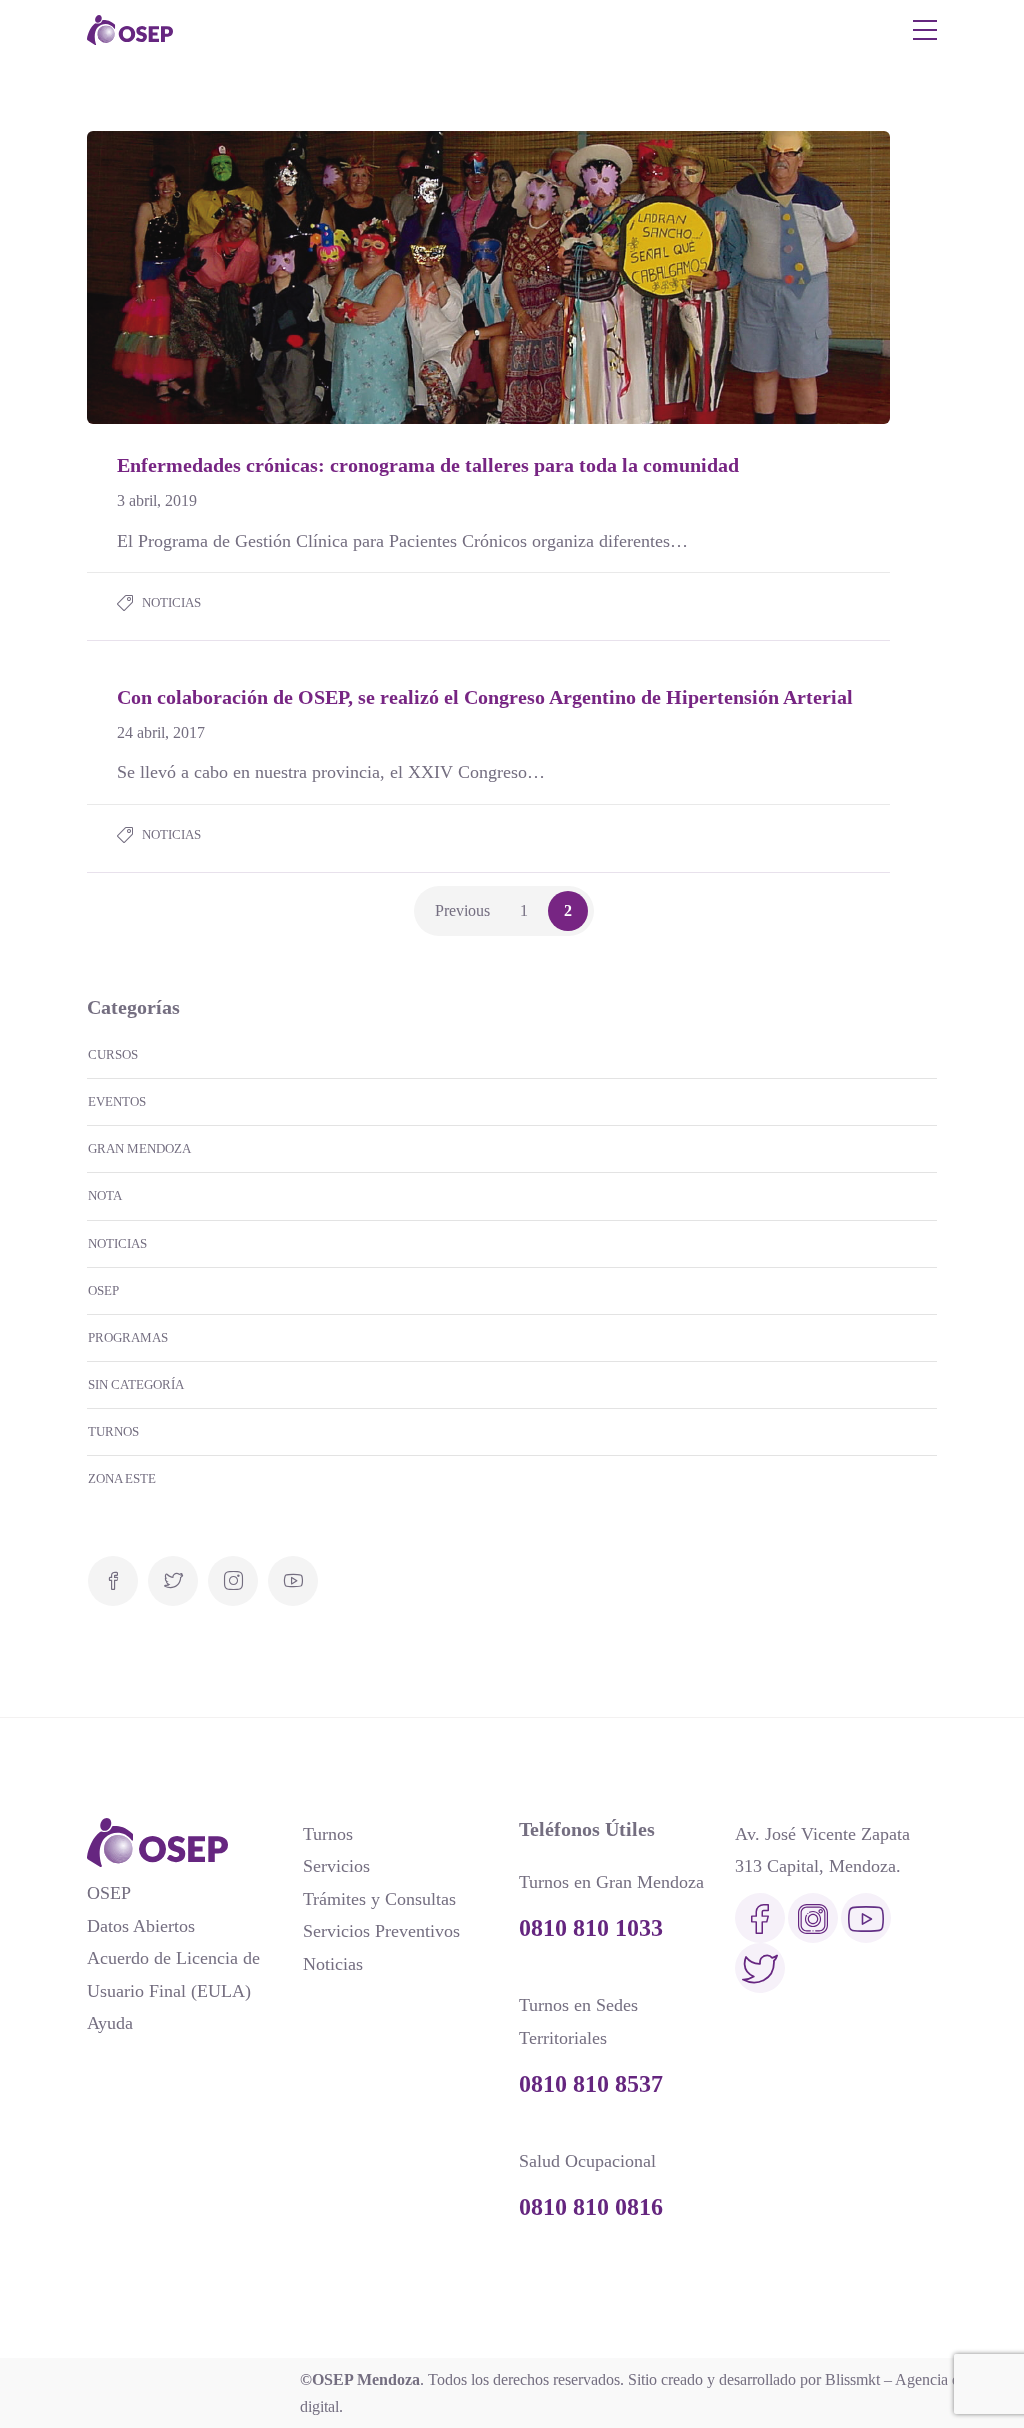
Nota (105, 1195)
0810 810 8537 (591, 2084)
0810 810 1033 (591, 1928)
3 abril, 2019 (157, 500)
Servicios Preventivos (381, 1931)
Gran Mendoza (139, 1148)
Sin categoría (136, 1384)
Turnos (113, 1431)
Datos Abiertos (141, 1926)
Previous (462, 910)
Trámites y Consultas (379, 1899)
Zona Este (122, 1478)
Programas (128, 1337)
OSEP (103, 1290)
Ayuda (110, 2023)
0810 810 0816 (591, 2207)
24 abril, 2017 (161, 732)
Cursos (113, 1054)
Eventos (117, 1101)
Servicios (336, 1866)
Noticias (171, 602)
